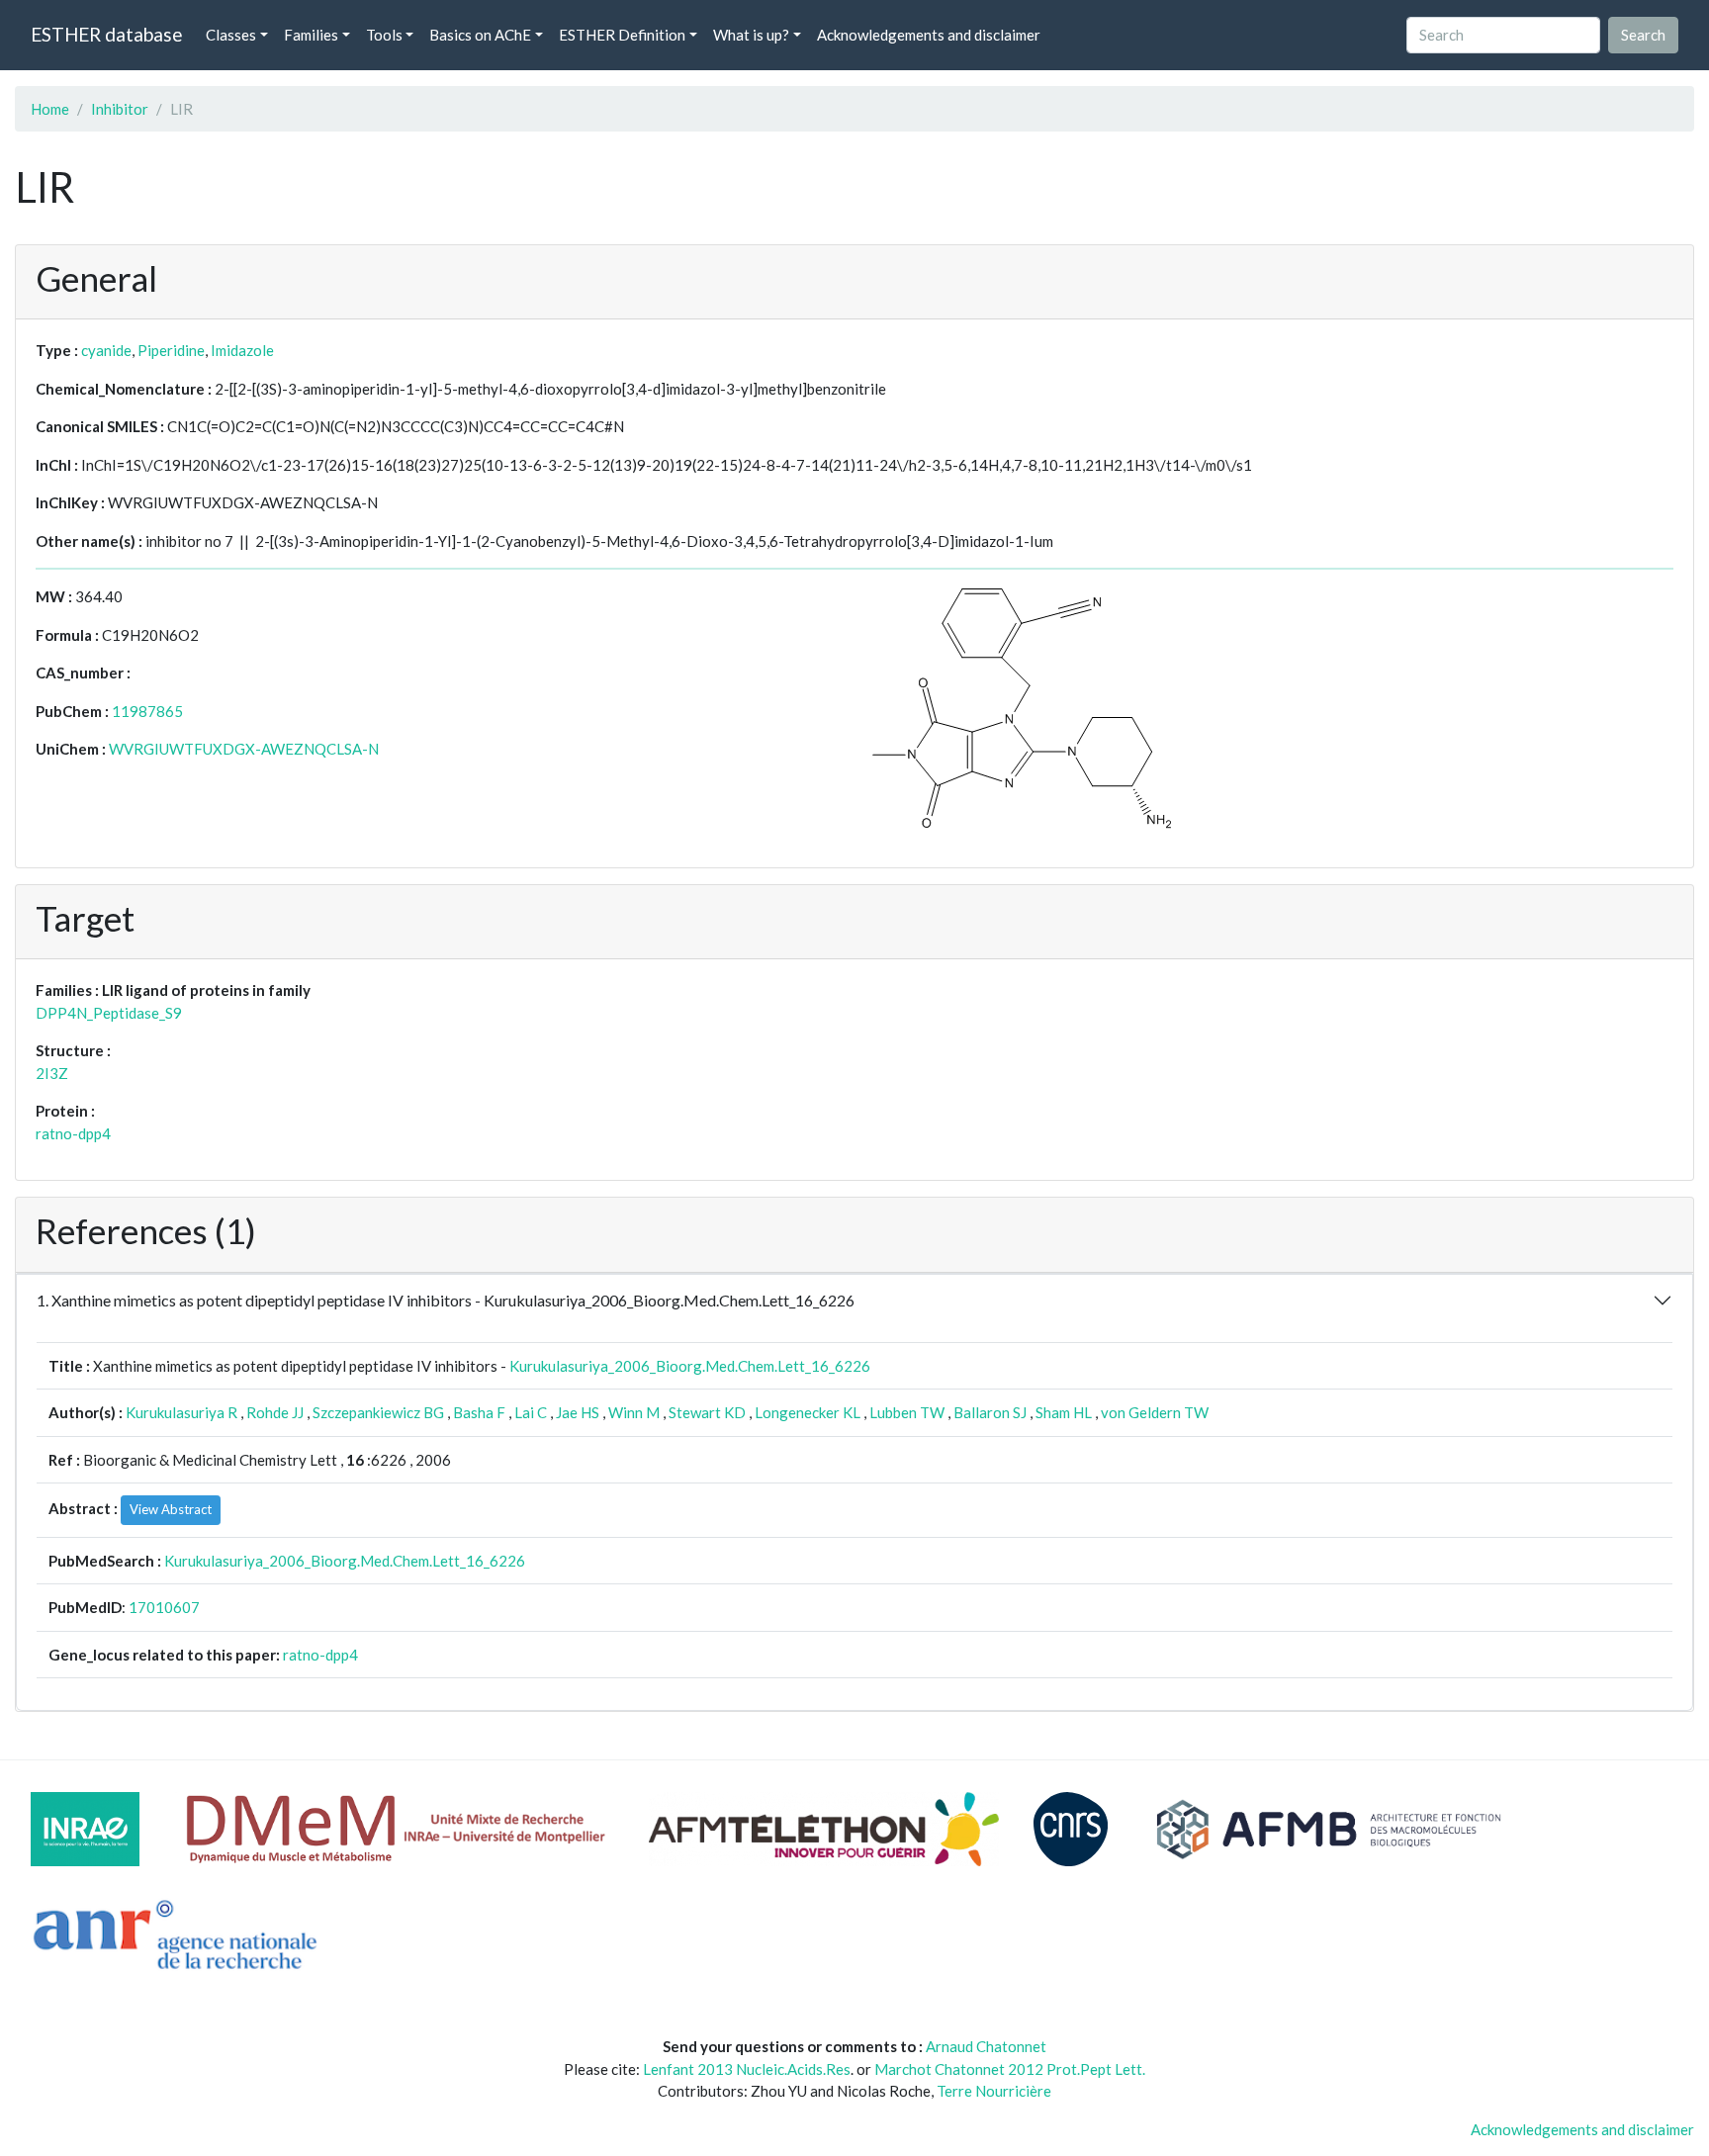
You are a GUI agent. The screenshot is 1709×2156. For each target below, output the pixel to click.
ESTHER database (106, 34)
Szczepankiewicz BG (378, 1412)
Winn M (634, 1412)
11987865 (147, 711)
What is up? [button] (751, 35)
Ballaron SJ (990, 1412)
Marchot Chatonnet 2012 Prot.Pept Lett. (1010, 2069)
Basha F (479, 1412)
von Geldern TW (1155, 1412)
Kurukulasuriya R (181, 1412)
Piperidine (171, 350)
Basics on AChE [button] (480, 35)
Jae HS (578, 1412)
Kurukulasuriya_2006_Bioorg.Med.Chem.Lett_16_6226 (690, 1366)
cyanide (106, 350)
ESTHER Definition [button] (622, 35)
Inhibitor (120, 109)
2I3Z (52, 1073)
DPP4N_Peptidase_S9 (109, 1013)
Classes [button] (231, 35)
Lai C (531, 1412)
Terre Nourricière (994, 2091)
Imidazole (242, 350)
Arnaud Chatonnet (986, 2046)
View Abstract (171, 1509)
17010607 (164, 1607)
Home (50, 109)
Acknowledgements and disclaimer (929, 35)
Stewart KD (707, 1412)
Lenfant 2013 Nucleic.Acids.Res (747, 2069)
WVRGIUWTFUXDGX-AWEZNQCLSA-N (244, 749)
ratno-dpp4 (73, 1133)
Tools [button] (384, 35)
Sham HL (1064, 1412)
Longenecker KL (808, 1412)
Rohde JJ (275, 1412)
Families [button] (311, 35)
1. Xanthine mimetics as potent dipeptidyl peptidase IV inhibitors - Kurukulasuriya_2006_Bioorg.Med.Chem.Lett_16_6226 (446, 1300)
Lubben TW (907, 1412)
